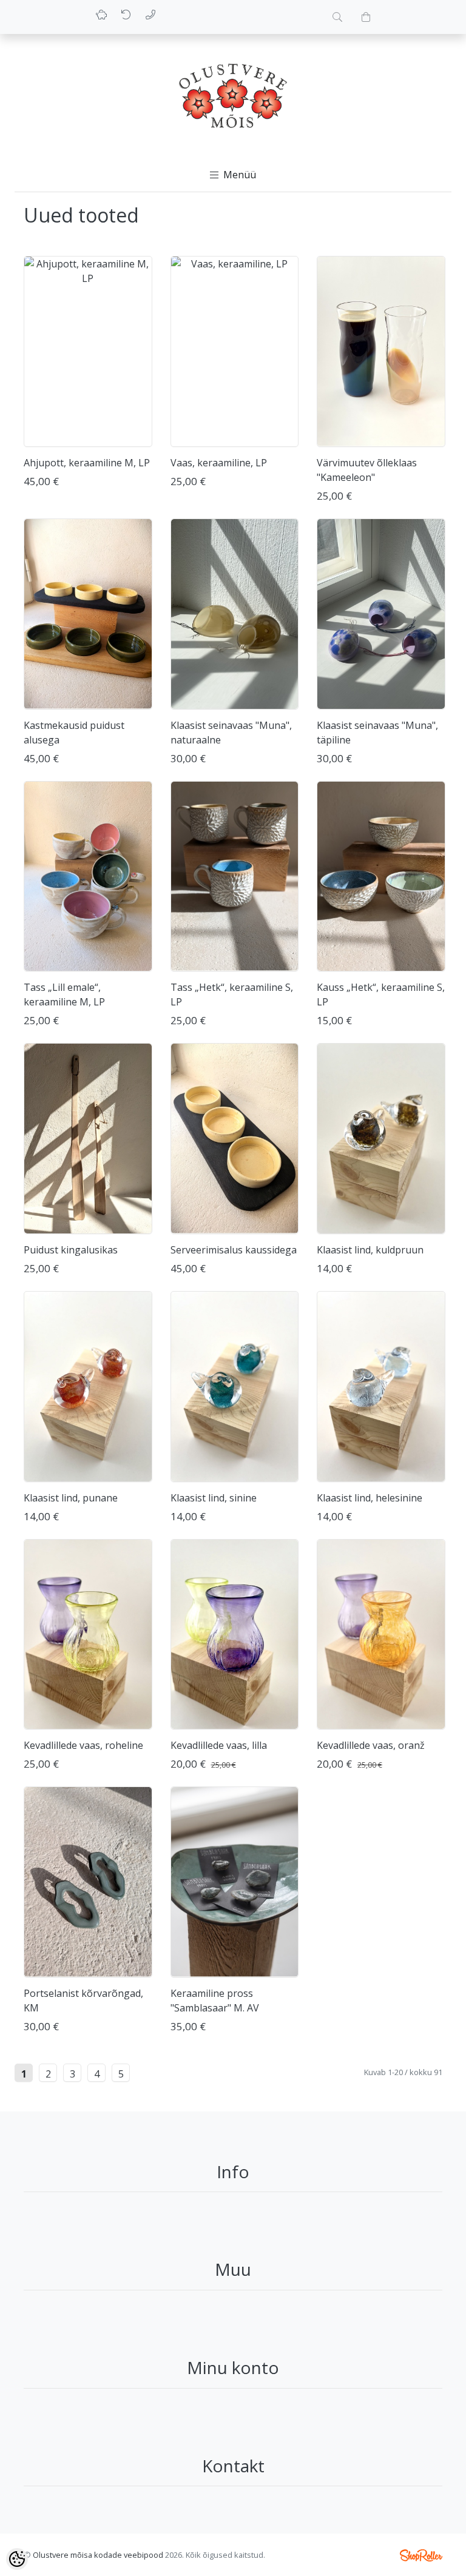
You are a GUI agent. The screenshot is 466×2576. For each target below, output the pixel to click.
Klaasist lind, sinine (214, 1498)
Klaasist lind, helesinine (370, 1498)
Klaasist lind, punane (71, 1498)
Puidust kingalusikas (71, 1250)
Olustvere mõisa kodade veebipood (98, 2555)
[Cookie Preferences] (17, 2559)
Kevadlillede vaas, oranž (371, 1745)
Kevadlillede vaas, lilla (219, 1745)
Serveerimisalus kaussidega (234, 1250)
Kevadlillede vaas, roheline (83, 1745)
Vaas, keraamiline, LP (219, 463)
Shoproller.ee (421, 2555)
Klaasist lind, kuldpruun (370, 1250)
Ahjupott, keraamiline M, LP (87, 463)
